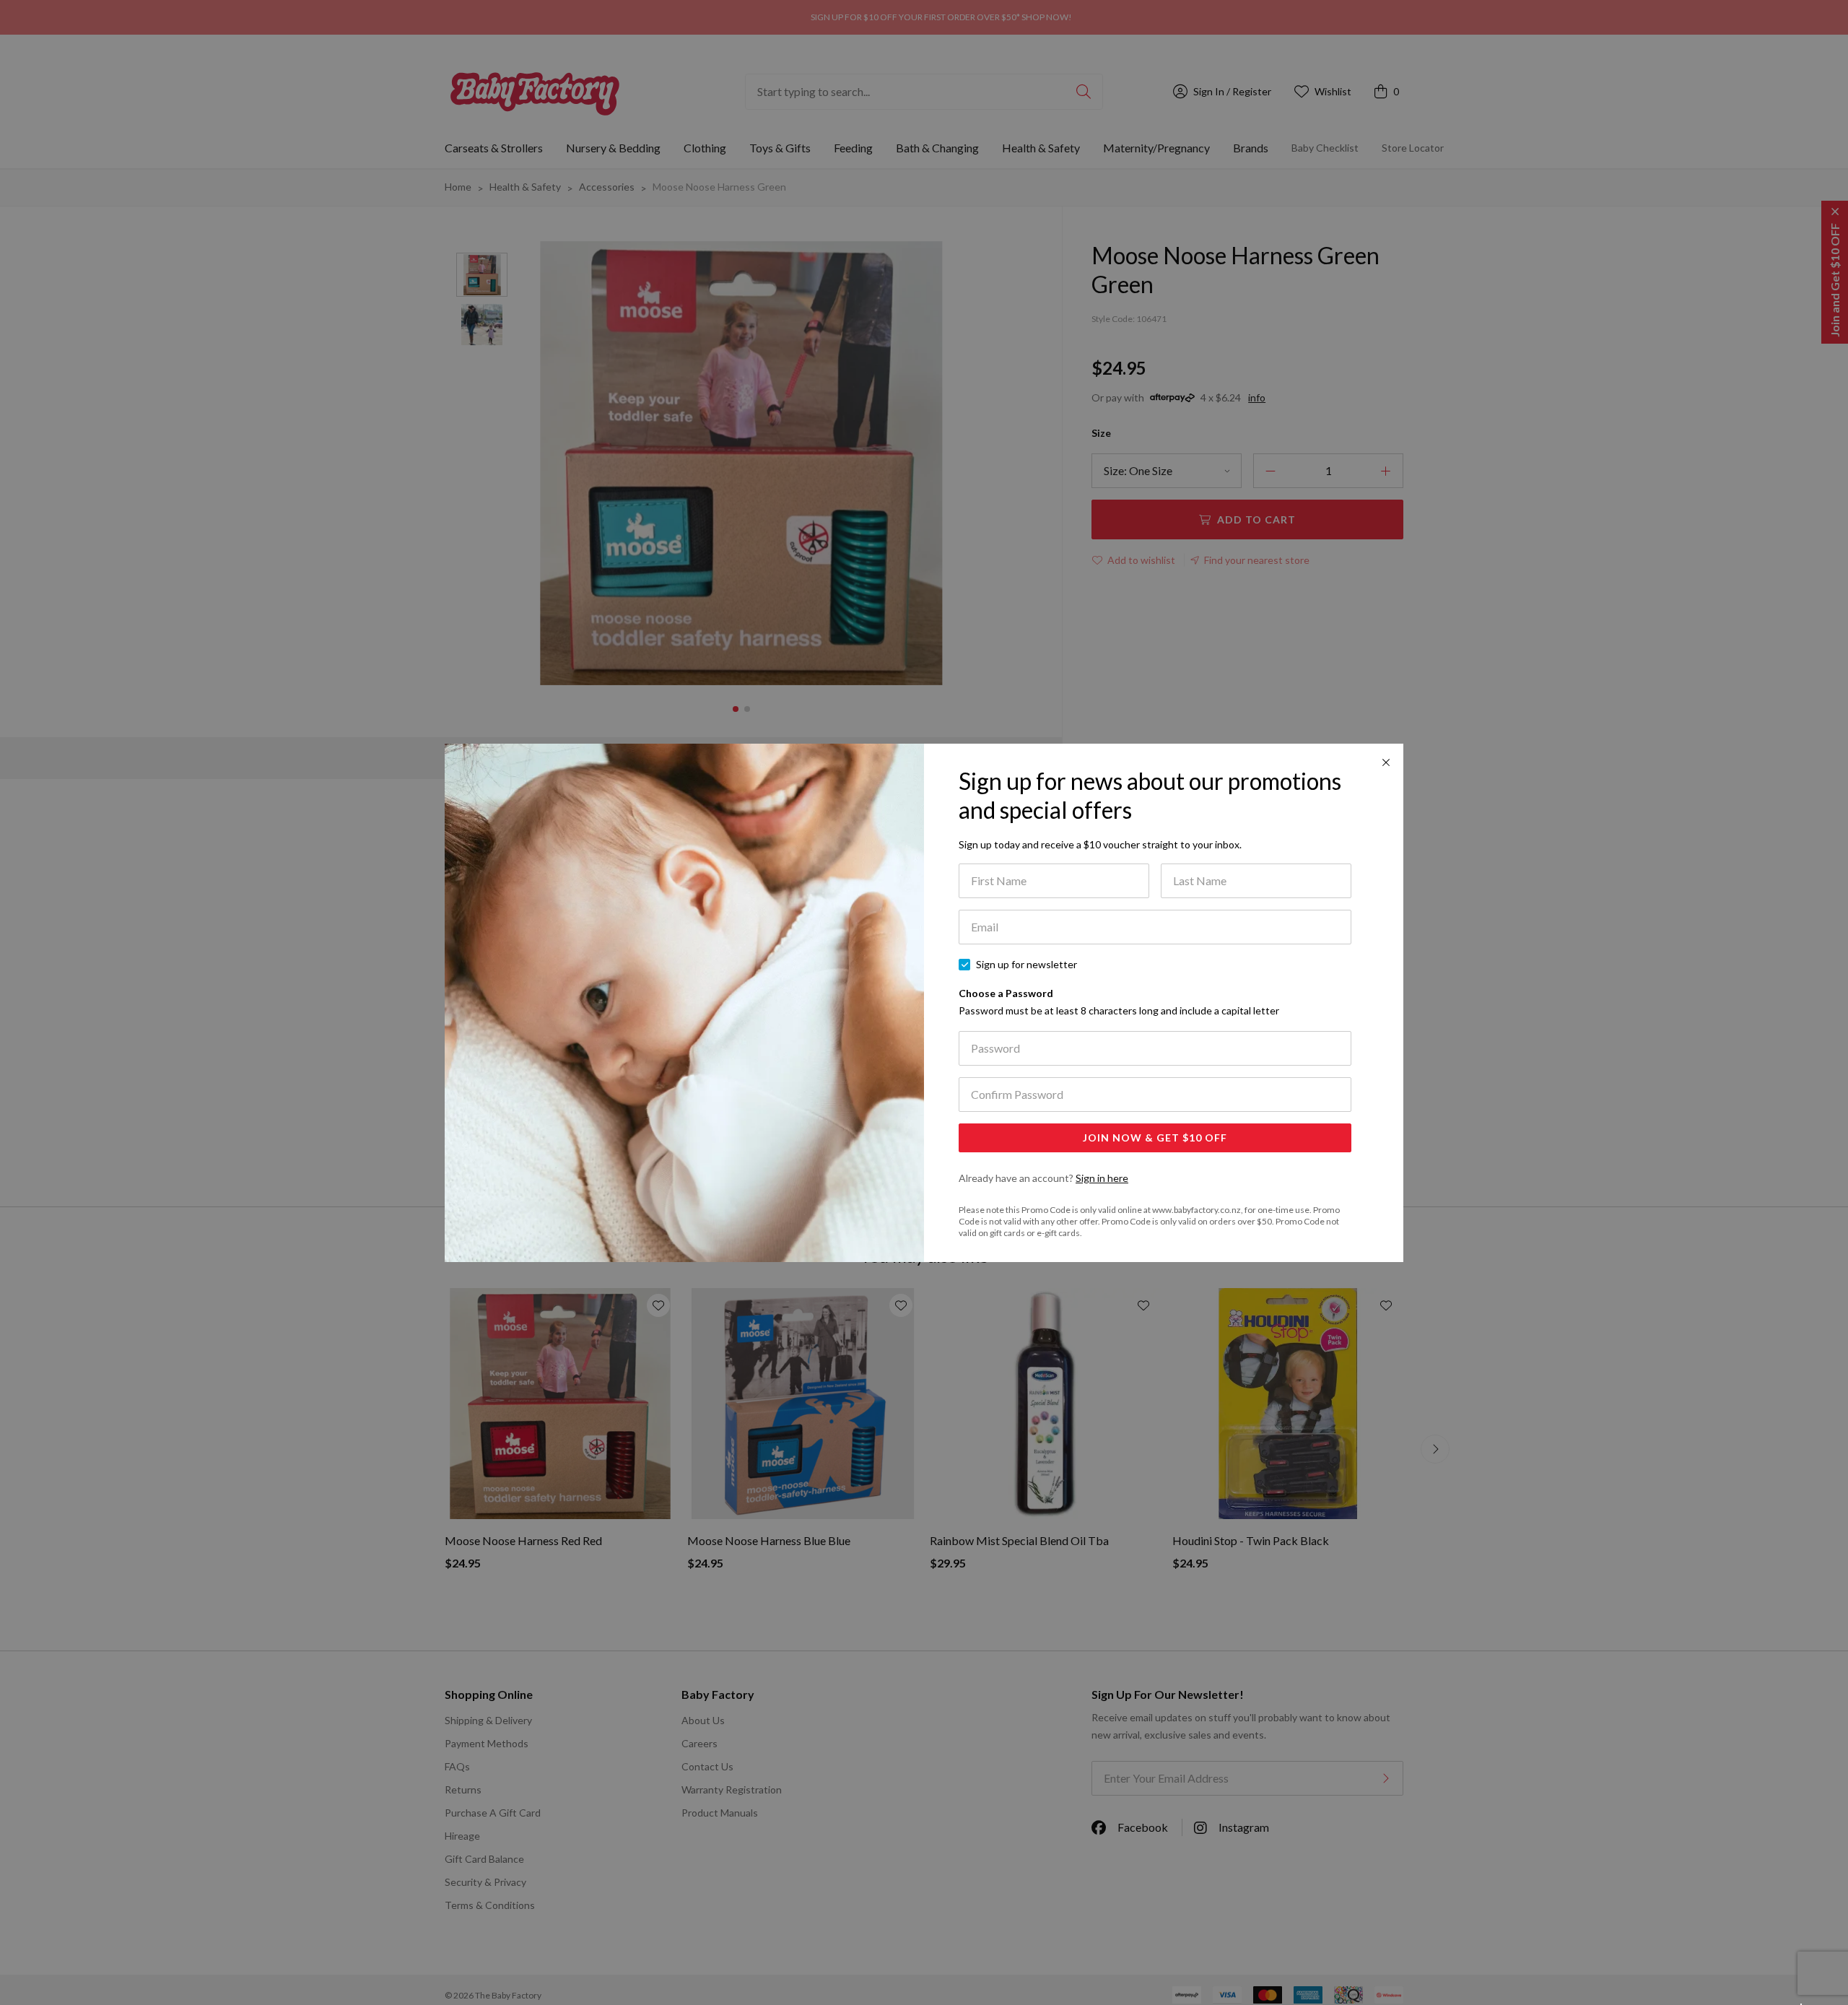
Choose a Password (1119, 1002)
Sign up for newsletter (1027, 964)
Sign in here (1102, 1178)
